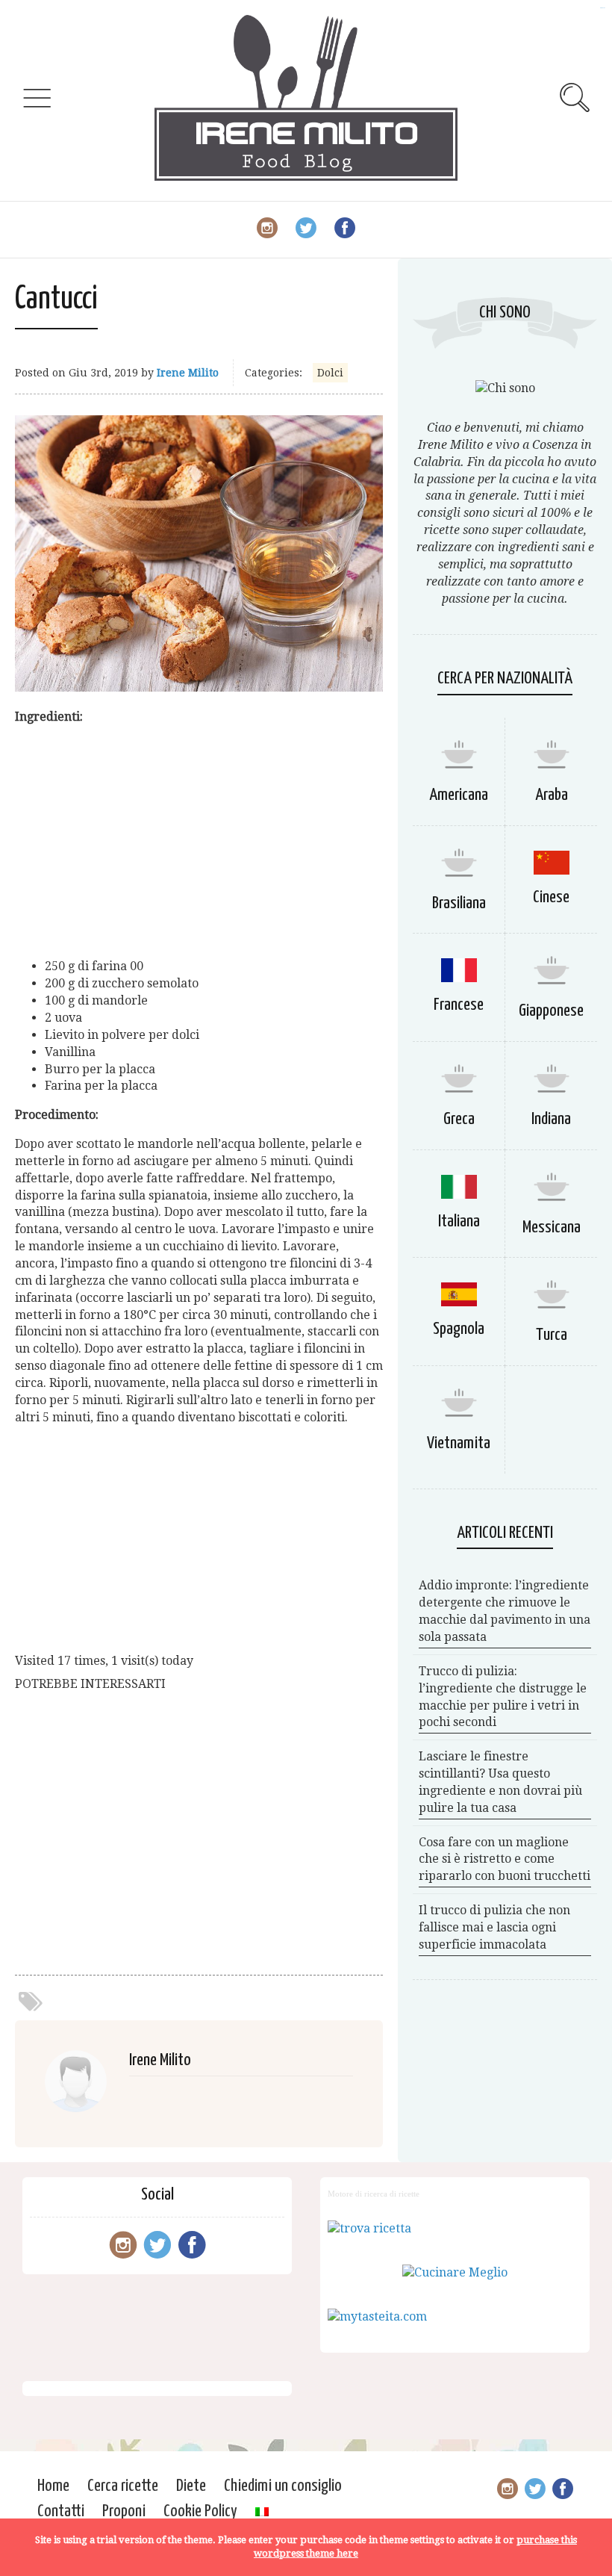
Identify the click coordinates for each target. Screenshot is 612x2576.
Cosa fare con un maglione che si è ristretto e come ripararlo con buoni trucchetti (505, 1859)
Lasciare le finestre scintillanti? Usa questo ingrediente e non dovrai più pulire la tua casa (500, 1782)
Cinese (551, 897)
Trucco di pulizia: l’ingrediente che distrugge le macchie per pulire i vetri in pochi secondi (503, 1697)
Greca (459, 1119)
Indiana (551, 1119)
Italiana (459, 1222)
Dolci (330, 373)
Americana (459, 795)
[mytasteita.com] (377, 2316)
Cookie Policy (200, 2511)
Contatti (61, 2511)
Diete (191, 2486)
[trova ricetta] (369, 2228)
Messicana (552, 1228)
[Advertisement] (199, 842)
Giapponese (551, 1011)
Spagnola (459, 1329)
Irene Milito (188, 373)
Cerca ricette (123, 2486)
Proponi (124, 2511)
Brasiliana (459, 903)
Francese (459, 1005)
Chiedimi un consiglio (283, 2486)
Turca (552, 1335)
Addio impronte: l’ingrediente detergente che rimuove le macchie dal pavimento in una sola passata (505, 1611)
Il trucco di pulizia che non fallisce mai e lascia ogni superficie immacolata (494, 1927)
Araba (552, 795)
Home (53, 2486)
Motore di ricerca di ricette (374, 2194)
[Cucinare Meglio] (455, 2272)
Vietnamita (459, 1443)
